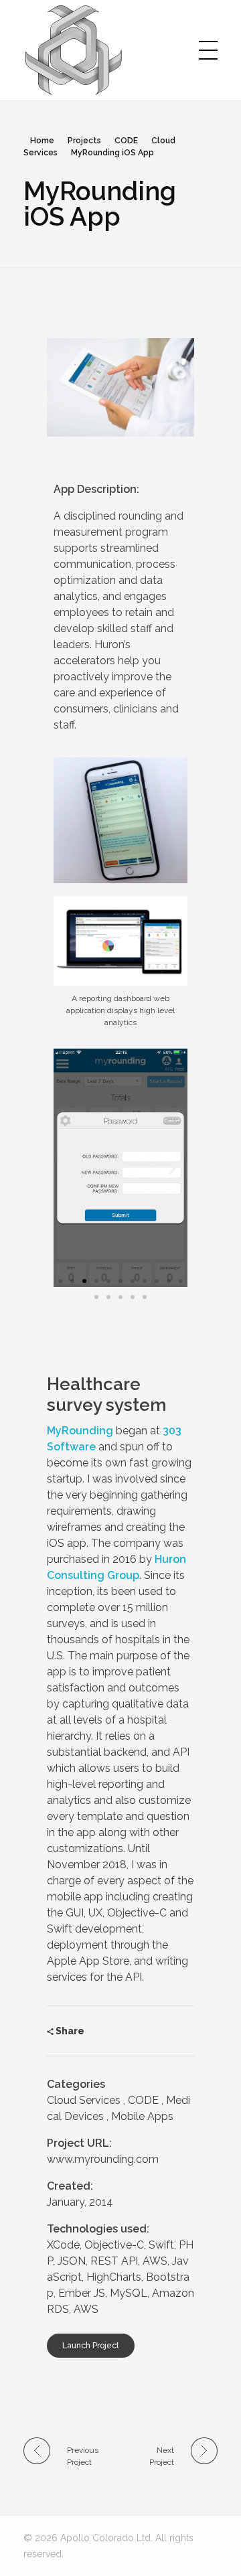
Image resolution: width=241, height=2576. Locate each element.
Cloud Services (84, 2100)
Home (42, 141)
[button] (60, 1281)
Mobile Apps (142, 2116)
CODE (126, 141)
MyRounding (80, 1431)
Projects (84, 141)
